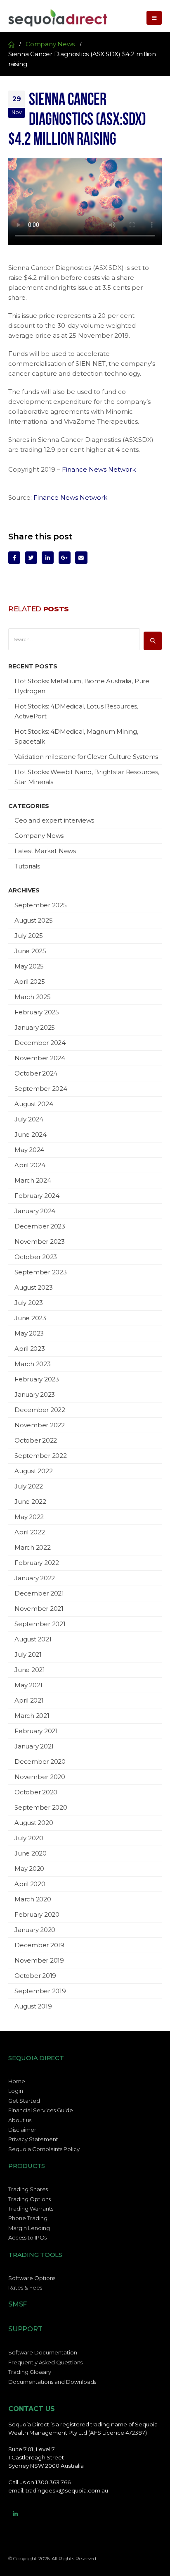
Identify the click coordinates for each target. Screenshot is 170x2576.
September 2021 (40, 1624)
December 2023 (40, 1226)
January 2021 (34, 1746)
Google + (65, 557)
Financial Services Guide (41, 2110)
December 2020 (40, 1761)
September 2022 (41, 1456)
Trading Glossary (30, 2372)
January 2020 (35, 1930)
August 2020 (34, 1823)
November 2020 (40, 1777)
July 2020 (29, 1838)
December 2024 (40, 1043)
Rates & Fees (25, 2287)
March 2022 (33, 1547)
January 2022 (35, 1578)
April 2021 (29, 1700)
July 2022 (29, 1486)
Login (16, 2091)
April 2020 (30, 1884)
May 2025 (29, 966)
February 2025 (37, 1012)
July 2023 (29, 1303)
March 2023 (33, 1364)
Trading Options (30, 2199)
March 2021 (32, 1716)
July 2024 (29, 1119)
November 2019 (39, 1960)
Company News (39, 836)
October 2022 (36, 1440)
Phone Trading (28, 2218)
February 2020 (37, 1914)
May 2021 (28, 1685)
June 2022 (30, 1501)
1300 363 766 (53, 2482)
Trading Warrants (31, 2209)
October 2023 (36, 1257)
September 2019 (40, 1991)
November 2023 (40, 1241)
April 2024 (30, 1165)
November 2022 (40, 1425)
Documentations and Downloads (52, 2382)
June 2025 (30, 951)
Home (17, 2081)
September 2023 (41, 1272)
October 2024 (36, 1073)
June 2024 (31, 1134)
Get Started (24, 2101)
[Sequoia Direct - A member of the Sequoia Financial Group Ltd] (58, 18)
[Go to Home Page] (11, 44)
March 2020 (33, 1899)
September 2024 (41, 1089)
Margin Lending (29, 2228)
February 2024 (37, 1196)
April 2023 (30, 1349)
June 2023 (30, 1318)
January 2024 (35, 1211)
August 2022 (33, 1471)
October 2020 (36, 1792)
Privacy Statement (33, 2139)
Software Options (32, 2278)
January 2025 (35, 1027)
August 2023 (33, 1287)
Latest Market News (45, 851)
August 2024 (34, 1104)
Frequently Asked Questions (45, 2362)
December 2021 (39, 1593)
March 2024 (33, 1180)
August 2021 (33, 1639)
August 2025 (33, 920)
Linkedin (15, 2514)
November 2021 (39, 1609)
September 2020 (41, 1807)
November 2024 (40, 1058)
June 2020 (31, 1853)
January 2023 (35, 1394)
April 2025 (30, 982)
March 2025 (33, 997)
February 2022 (37, 1563)
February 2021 (36, 1731)
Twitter (31, 557)
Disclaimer (22, 2130)
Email (81, 557)
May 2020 (29, 1869)
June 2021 (30, 1670)
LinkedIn (48, 557)
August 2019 (33, 2006)
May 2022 (29, 1517)
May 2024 (29, 1150)
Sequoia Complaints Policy (44, 2149)
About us (20, 2120)
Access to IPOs (27, 2237)
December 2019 (39, 1945)
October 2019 (35, 1976)
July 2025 (29, 936)
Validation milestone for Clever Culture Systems (86, 757)
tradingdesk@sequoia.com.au (67, 2490)
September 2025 (41, 905)
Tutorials (27, 866)
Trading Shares (28, 2189)
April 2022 (30, 1532)
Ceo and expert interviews (54, 820)
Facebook (14, 557)
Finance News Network (99, 469)
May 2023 (29, 1333)
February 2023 (37, 1379)
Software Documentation (43, 2352)
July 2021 (28, 1654)
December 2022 (40, 1410)
